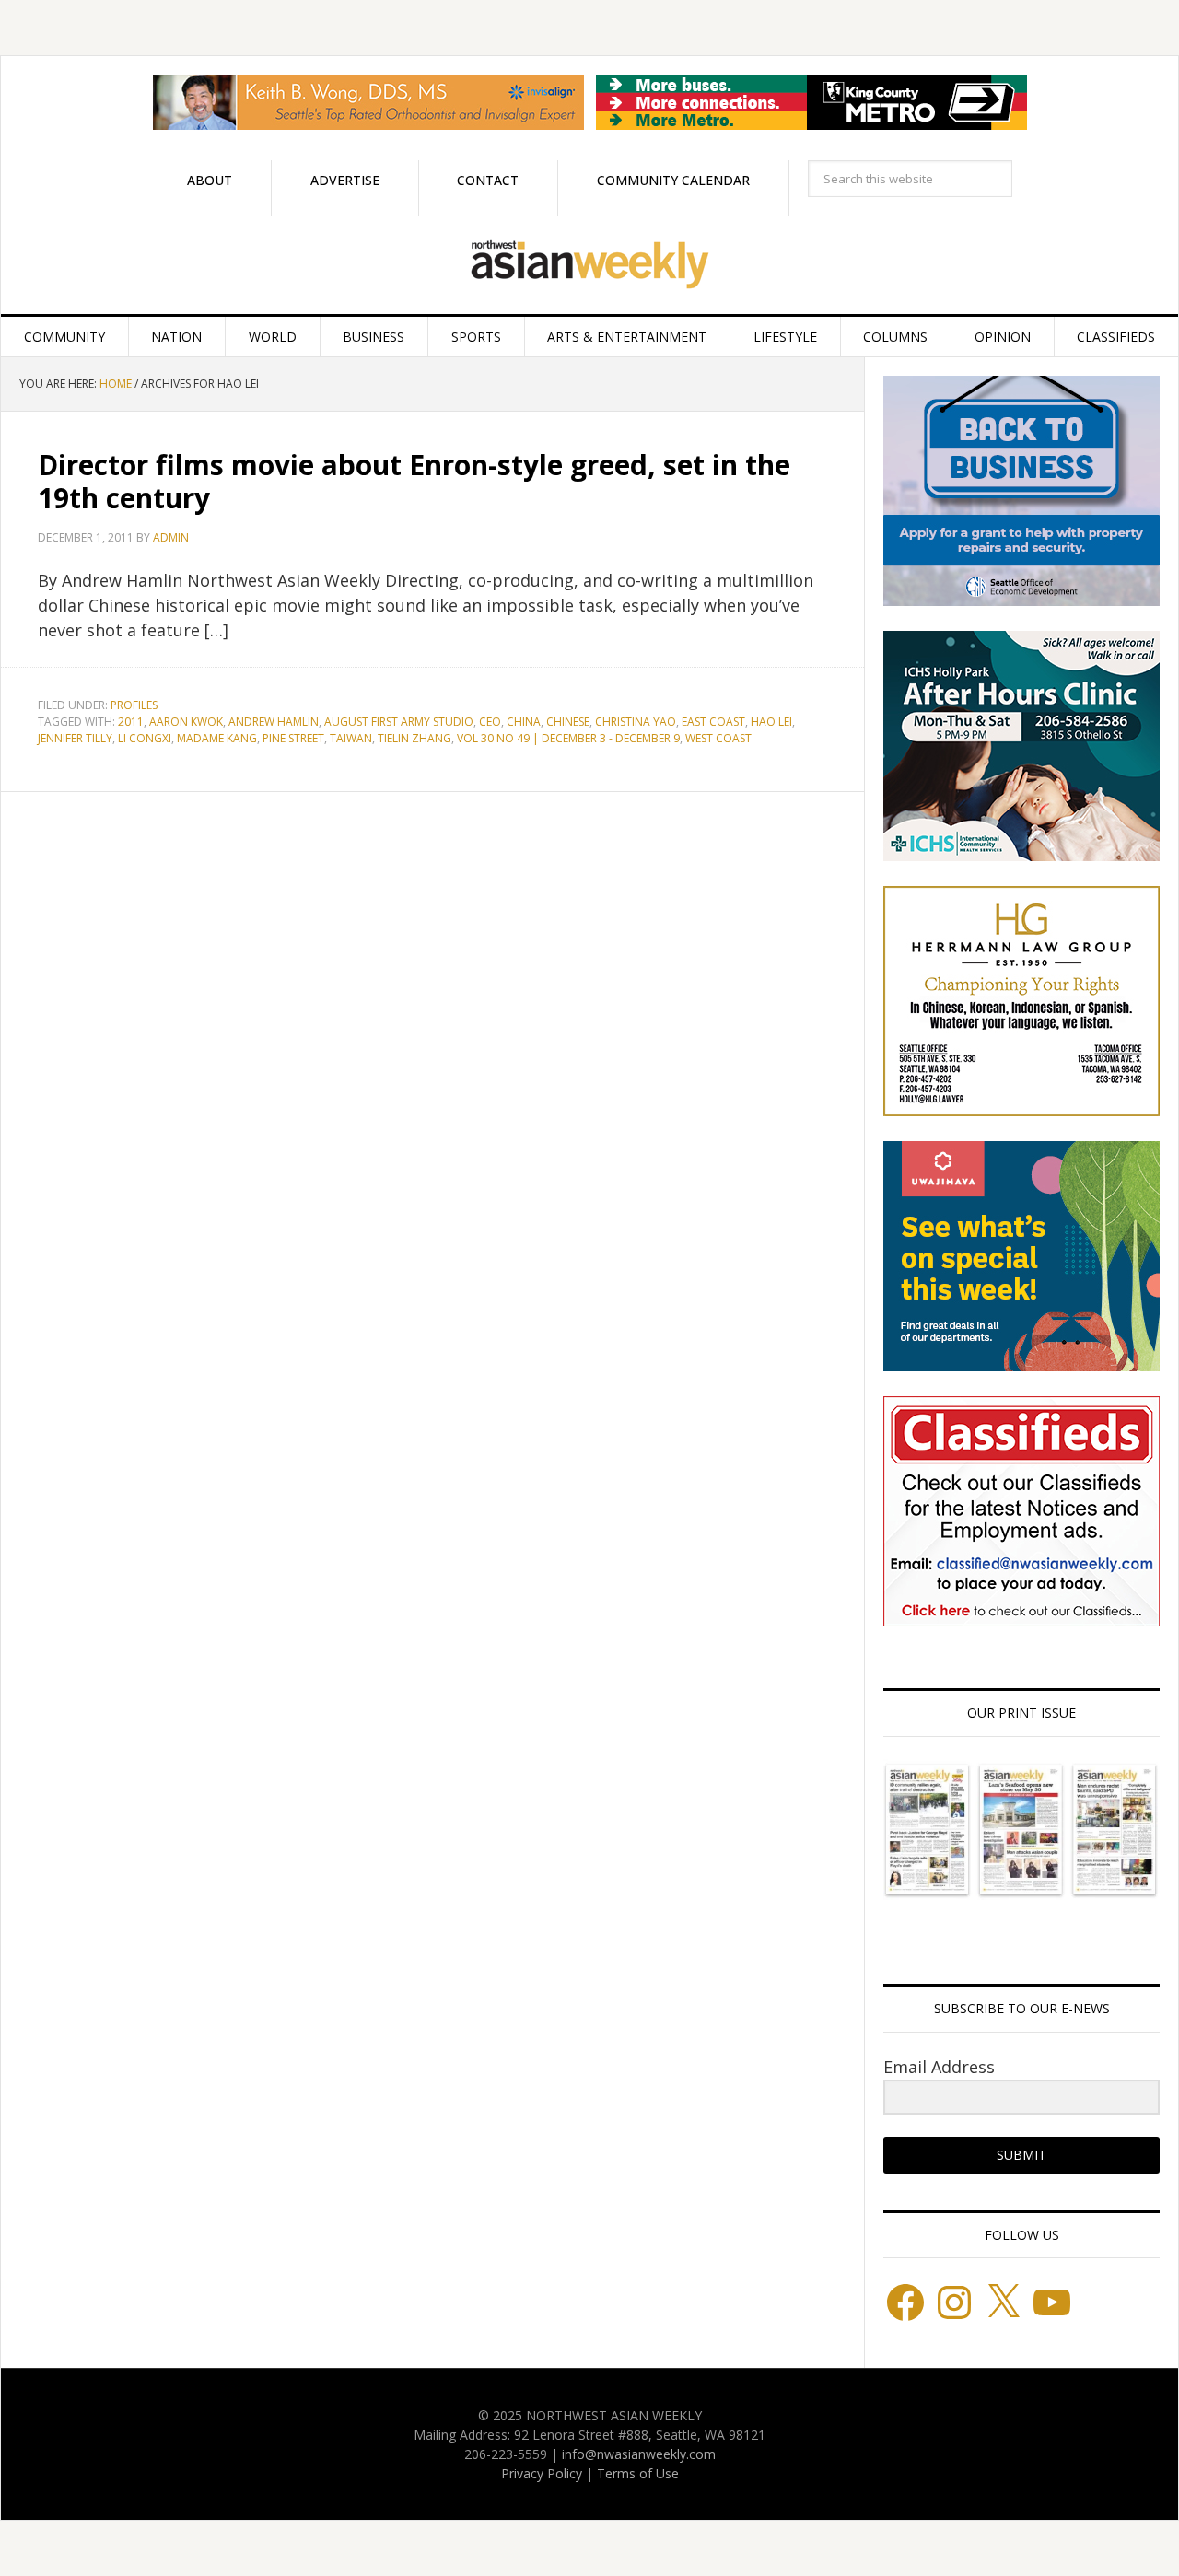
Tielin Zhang (414, 738)
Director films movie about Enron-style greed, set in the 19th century (414, 481)
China (524, 722)
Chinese (568, 722)
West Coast (718, 738)
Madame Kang (217, 738)
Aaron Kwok (186, 722)
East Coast (713, 722)
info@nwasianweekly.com (639, 2454)
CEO (490, 722)
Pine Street (293, 738)
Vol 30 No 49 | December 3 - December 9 (568, 738)
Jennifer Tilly (75, 738)
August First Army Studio (399, 722)
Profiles (134, 705)
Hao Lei (771, 722)
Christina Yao (636, 722)
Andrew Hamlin (274, 722)
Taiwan (351, 738)
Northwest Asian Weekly (589, 265)
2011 (131, 722)
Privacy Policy (542, 2473)
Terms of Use (638, 2473)
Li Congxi (145, 738)
